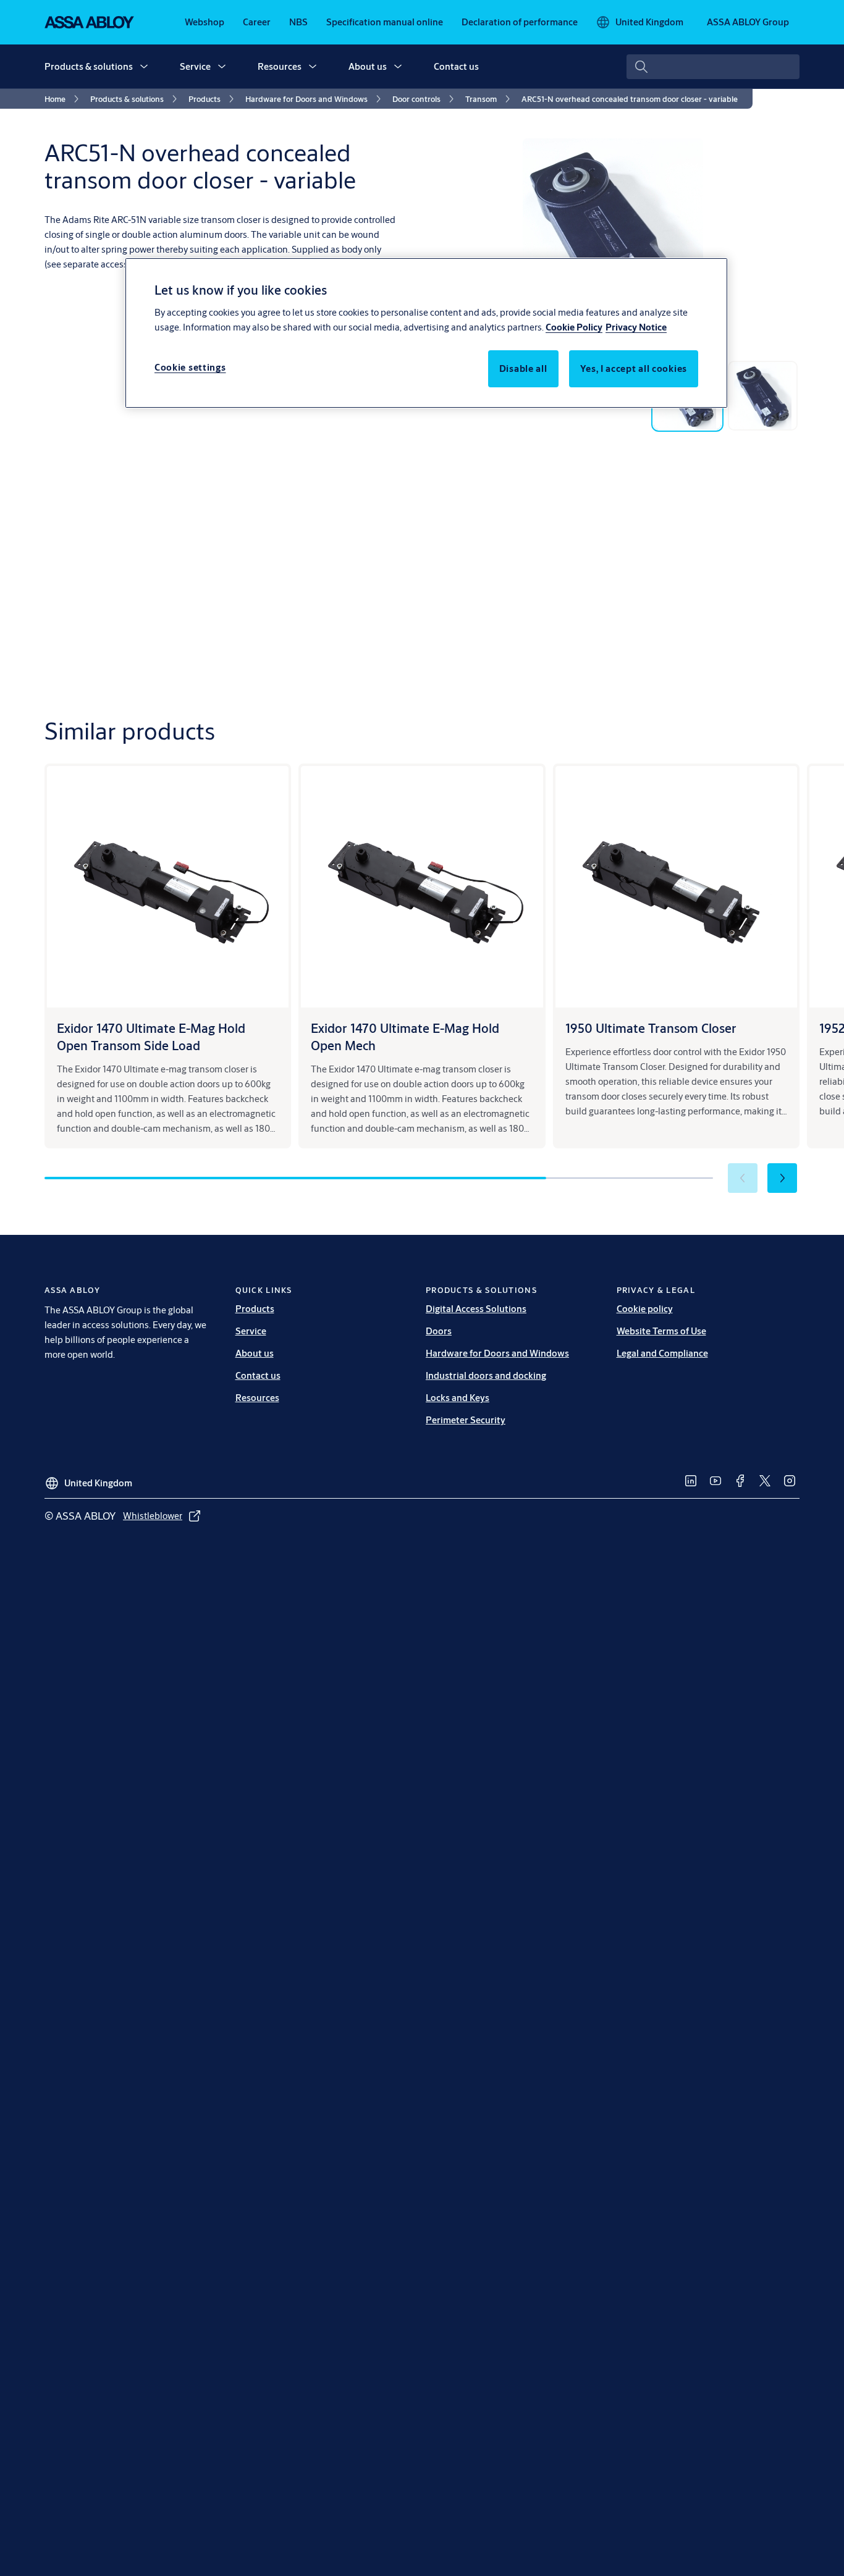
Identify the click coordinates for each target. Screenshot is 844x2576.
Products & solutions (89, 66)
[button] (144, 67)
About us (368, 66)
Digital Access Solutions (476, 1309)
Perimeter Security (466, 1420)
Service (195, 66)
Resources (280, 66)
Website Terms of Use (661, 1331)
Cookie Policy (574, 326)
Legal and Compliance (662, 1353)
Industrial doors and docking (486, 1375)
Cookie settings (190, 367)
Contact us (456, 66)
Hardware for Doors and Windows (497, 1353)
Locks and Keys (458, 1398)
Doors (439, 1331)
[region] (426, 333)
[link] (205, 22)
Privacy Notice (636, 326)
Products (255, 1309)
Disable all (523, 368)
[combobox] (713, 67)
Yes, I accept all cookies (634, 368)
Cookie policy (645, 1309)
